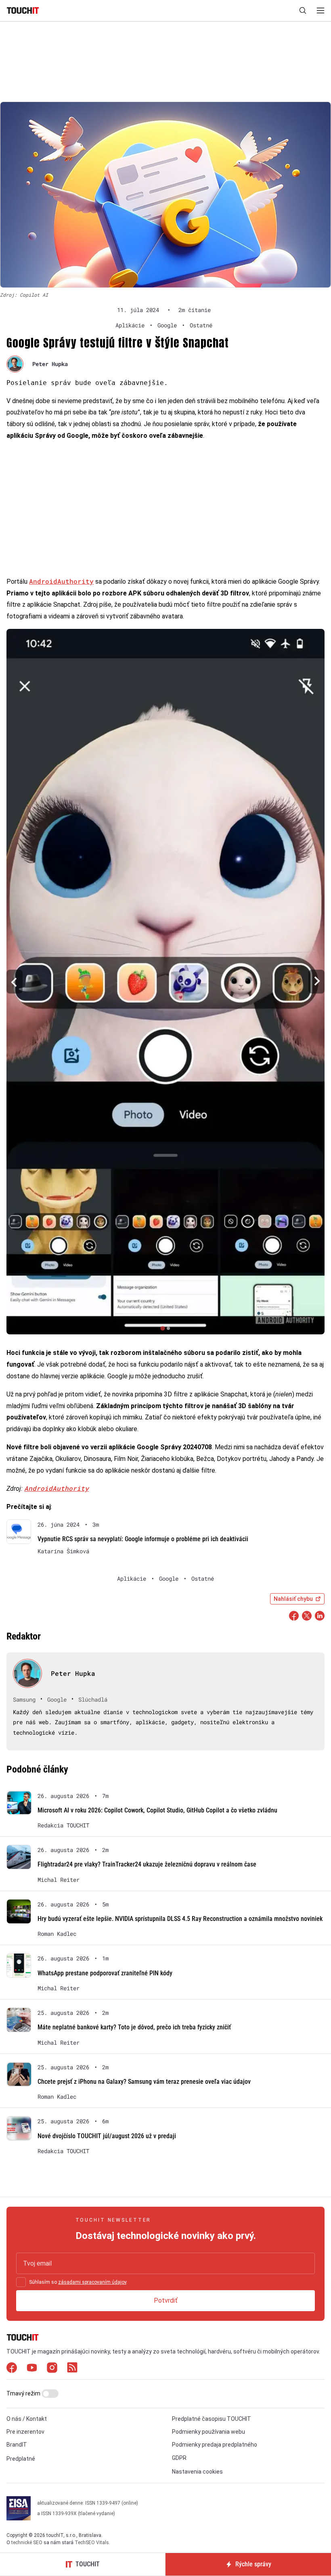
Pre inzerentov (25, 2432)
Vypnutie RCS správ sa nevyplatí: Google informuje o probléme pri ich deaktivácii (143, 1539)
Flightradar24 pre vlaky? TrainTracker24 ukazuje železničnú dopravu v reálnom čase (147, 1864)
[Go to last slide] (15, 982)
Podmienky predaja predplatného (215, 2445)
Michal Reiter (59, 1880)
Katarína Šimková (63, 1551)
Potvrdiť (166, 2300)
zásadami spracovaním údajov (92, 2282)
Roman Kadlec (57, 1934)
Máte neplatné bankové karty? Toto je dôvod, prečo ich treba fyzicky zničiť (134, 2027)
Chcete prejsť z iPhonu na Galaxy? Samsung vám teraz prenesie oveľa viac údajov (144, 2082)
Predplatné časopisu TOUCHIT (212, 2419)
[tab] (162, 1329)
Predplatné (21, 2459)
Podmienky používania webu (208, 2432)
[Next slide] (316, 982)
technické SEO (27, 2543)
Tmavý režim (24, 2393)
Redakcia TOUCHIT (63, 1825)
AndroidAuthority (61, 581)
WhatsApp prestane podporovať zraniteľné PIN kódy (105, 1973)
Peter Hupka (50, 364)
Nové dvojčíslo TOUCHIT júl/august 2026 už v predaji (107, 2136)
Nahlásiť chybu (293, 1599)
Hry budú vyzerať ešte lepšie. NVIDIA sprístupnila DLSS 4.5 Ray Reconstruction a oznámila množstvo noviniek (180, 1919)
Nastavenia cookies (197, 2472)
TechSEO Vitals (92, 2543)
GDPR (179, 2458)
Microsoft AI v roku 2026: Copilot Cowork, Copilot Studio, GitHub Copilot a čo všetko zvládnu (157, 1810)
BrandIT (17, 2445)
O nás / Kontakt (27, 2419)
